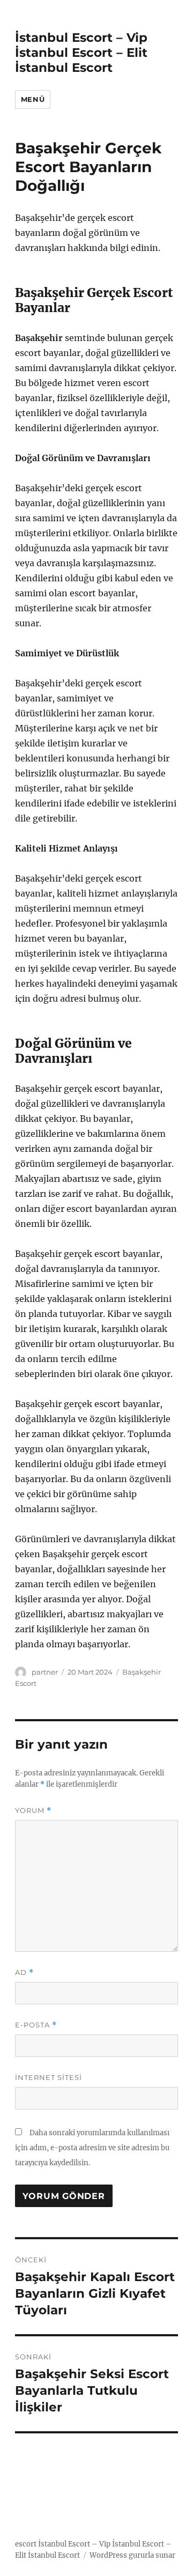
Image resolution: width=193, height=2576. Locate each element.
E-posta (36, 2025)
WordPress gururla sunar (132, 2555)
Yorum (33, 1811)
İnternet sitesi (49, 2077)
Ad (24, 1972)
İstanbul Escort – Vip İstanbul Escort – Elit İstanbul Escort (81, 53)
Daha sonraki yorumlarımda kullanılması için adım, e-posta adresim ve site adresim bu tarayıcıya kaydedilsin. (92, 2148)
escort (26, 2544)
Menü (33, 99)
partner (45, 1672)
